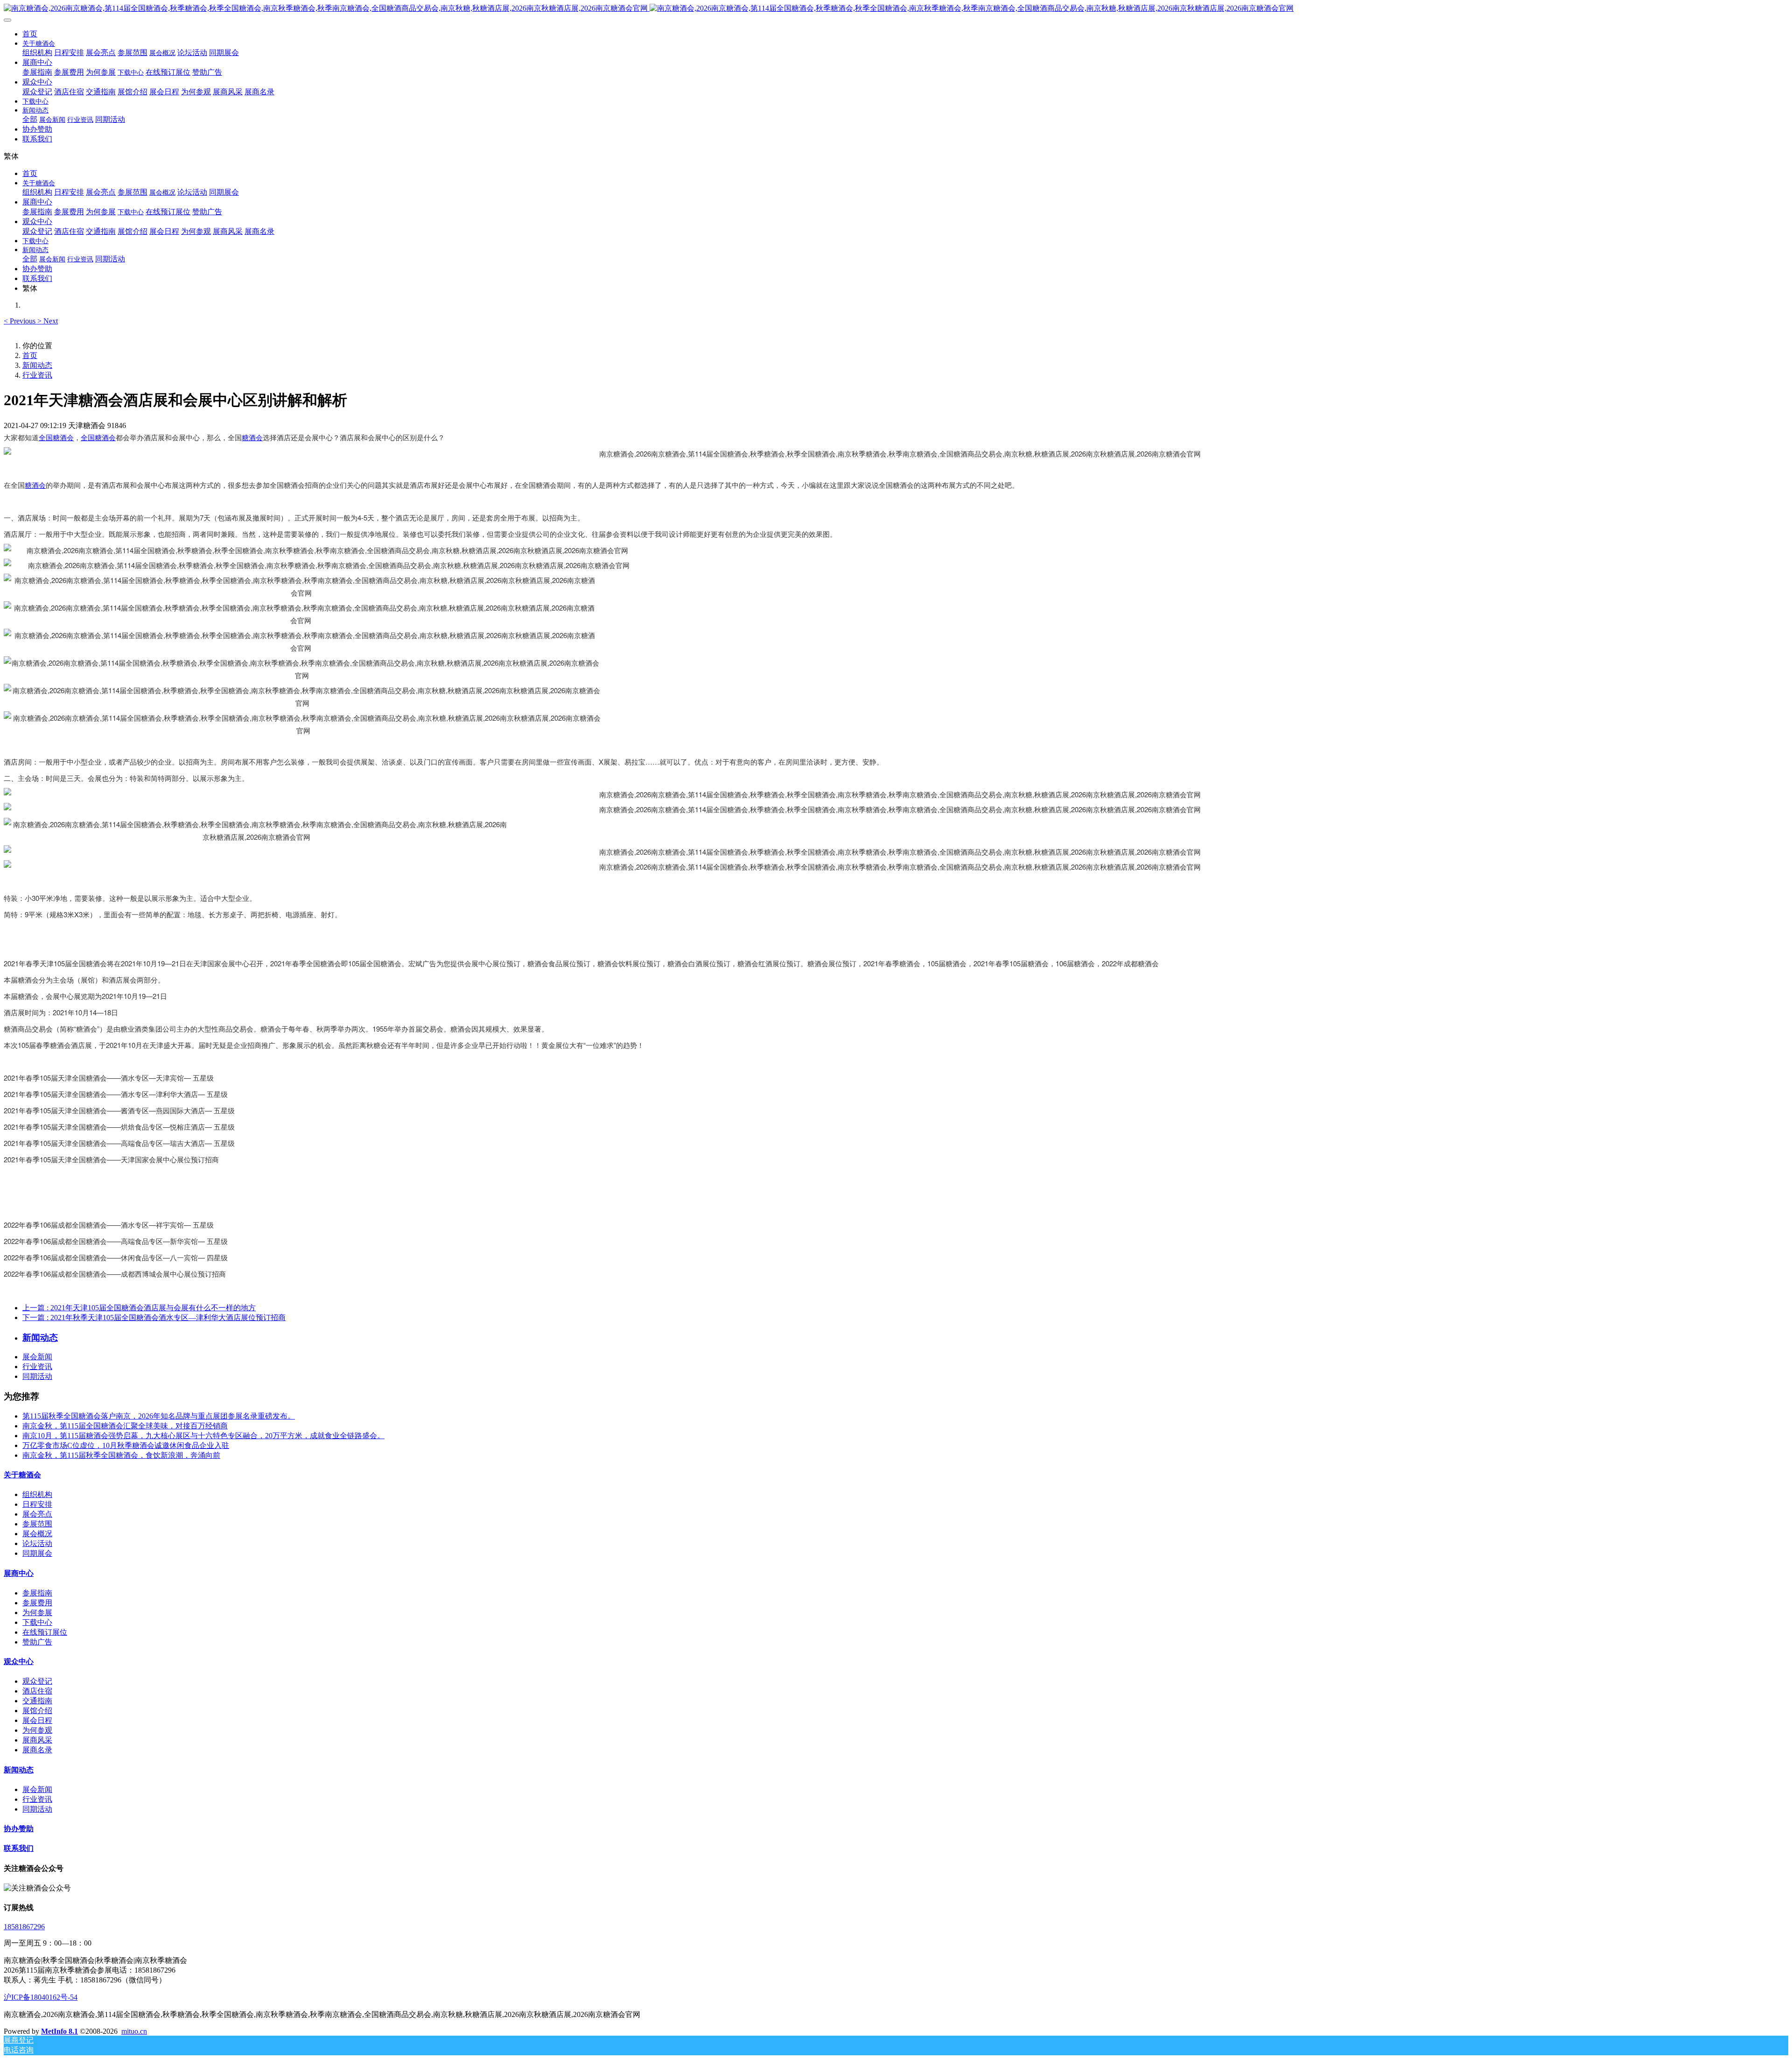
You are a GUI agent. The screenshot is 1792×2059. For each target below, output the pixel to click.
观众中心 (19, 1662)
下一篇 (154, 1318)
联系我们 (19, 1848)
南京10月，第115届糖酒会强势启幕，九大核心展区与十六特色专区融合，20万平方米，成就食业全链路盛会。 (203, 1436)
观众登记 (37, 1681)
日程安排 (37, 1504)
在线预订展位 (45, 1632)
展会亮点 (37, 1514)
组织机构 (37, 1494)
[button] (21, 321)
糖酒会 (252, 437)
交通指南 (37, 1701)
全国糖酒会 (56, 437)
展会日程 (37, 1720)
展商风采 (37, 1740)
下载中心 (37, 1622)
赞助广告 (37, 1642)
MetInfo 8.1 (59, 2031)
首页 (30, 34)
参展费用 (37, 1603)
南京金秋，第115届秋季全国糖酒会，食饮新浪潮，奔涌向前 (121, 1455)
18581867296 (24, 1927)
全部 (30, 119)
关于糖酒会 (22, 1475)
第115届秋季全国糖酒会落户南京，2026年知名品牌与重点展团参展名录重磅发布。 (159, 1416)
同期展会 (37, 1553)
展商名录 (37, 1750)
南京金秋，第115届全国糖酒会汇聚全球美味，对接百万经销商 (125, 1426)
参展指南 (37, 1593)
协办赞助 (19, 1829)
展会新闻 (37, 1357)
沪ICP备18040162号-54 (41, 1997)
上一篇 (139, 1308)
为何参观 (37, 1730)
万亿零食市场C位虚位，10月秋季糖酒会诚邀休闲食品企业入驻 (126, 1445)
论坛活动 (37, 1543)
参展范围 (37, 1524)
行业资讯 (37, 375)
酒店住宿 (37, 1691)
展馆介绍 (37, 1711)
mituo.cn (134, 2031)
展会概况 (37, 1534)
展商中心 (19, 1573)
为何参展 (37, 1613)
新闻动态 (37, 365)
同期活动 (37, 1376)
